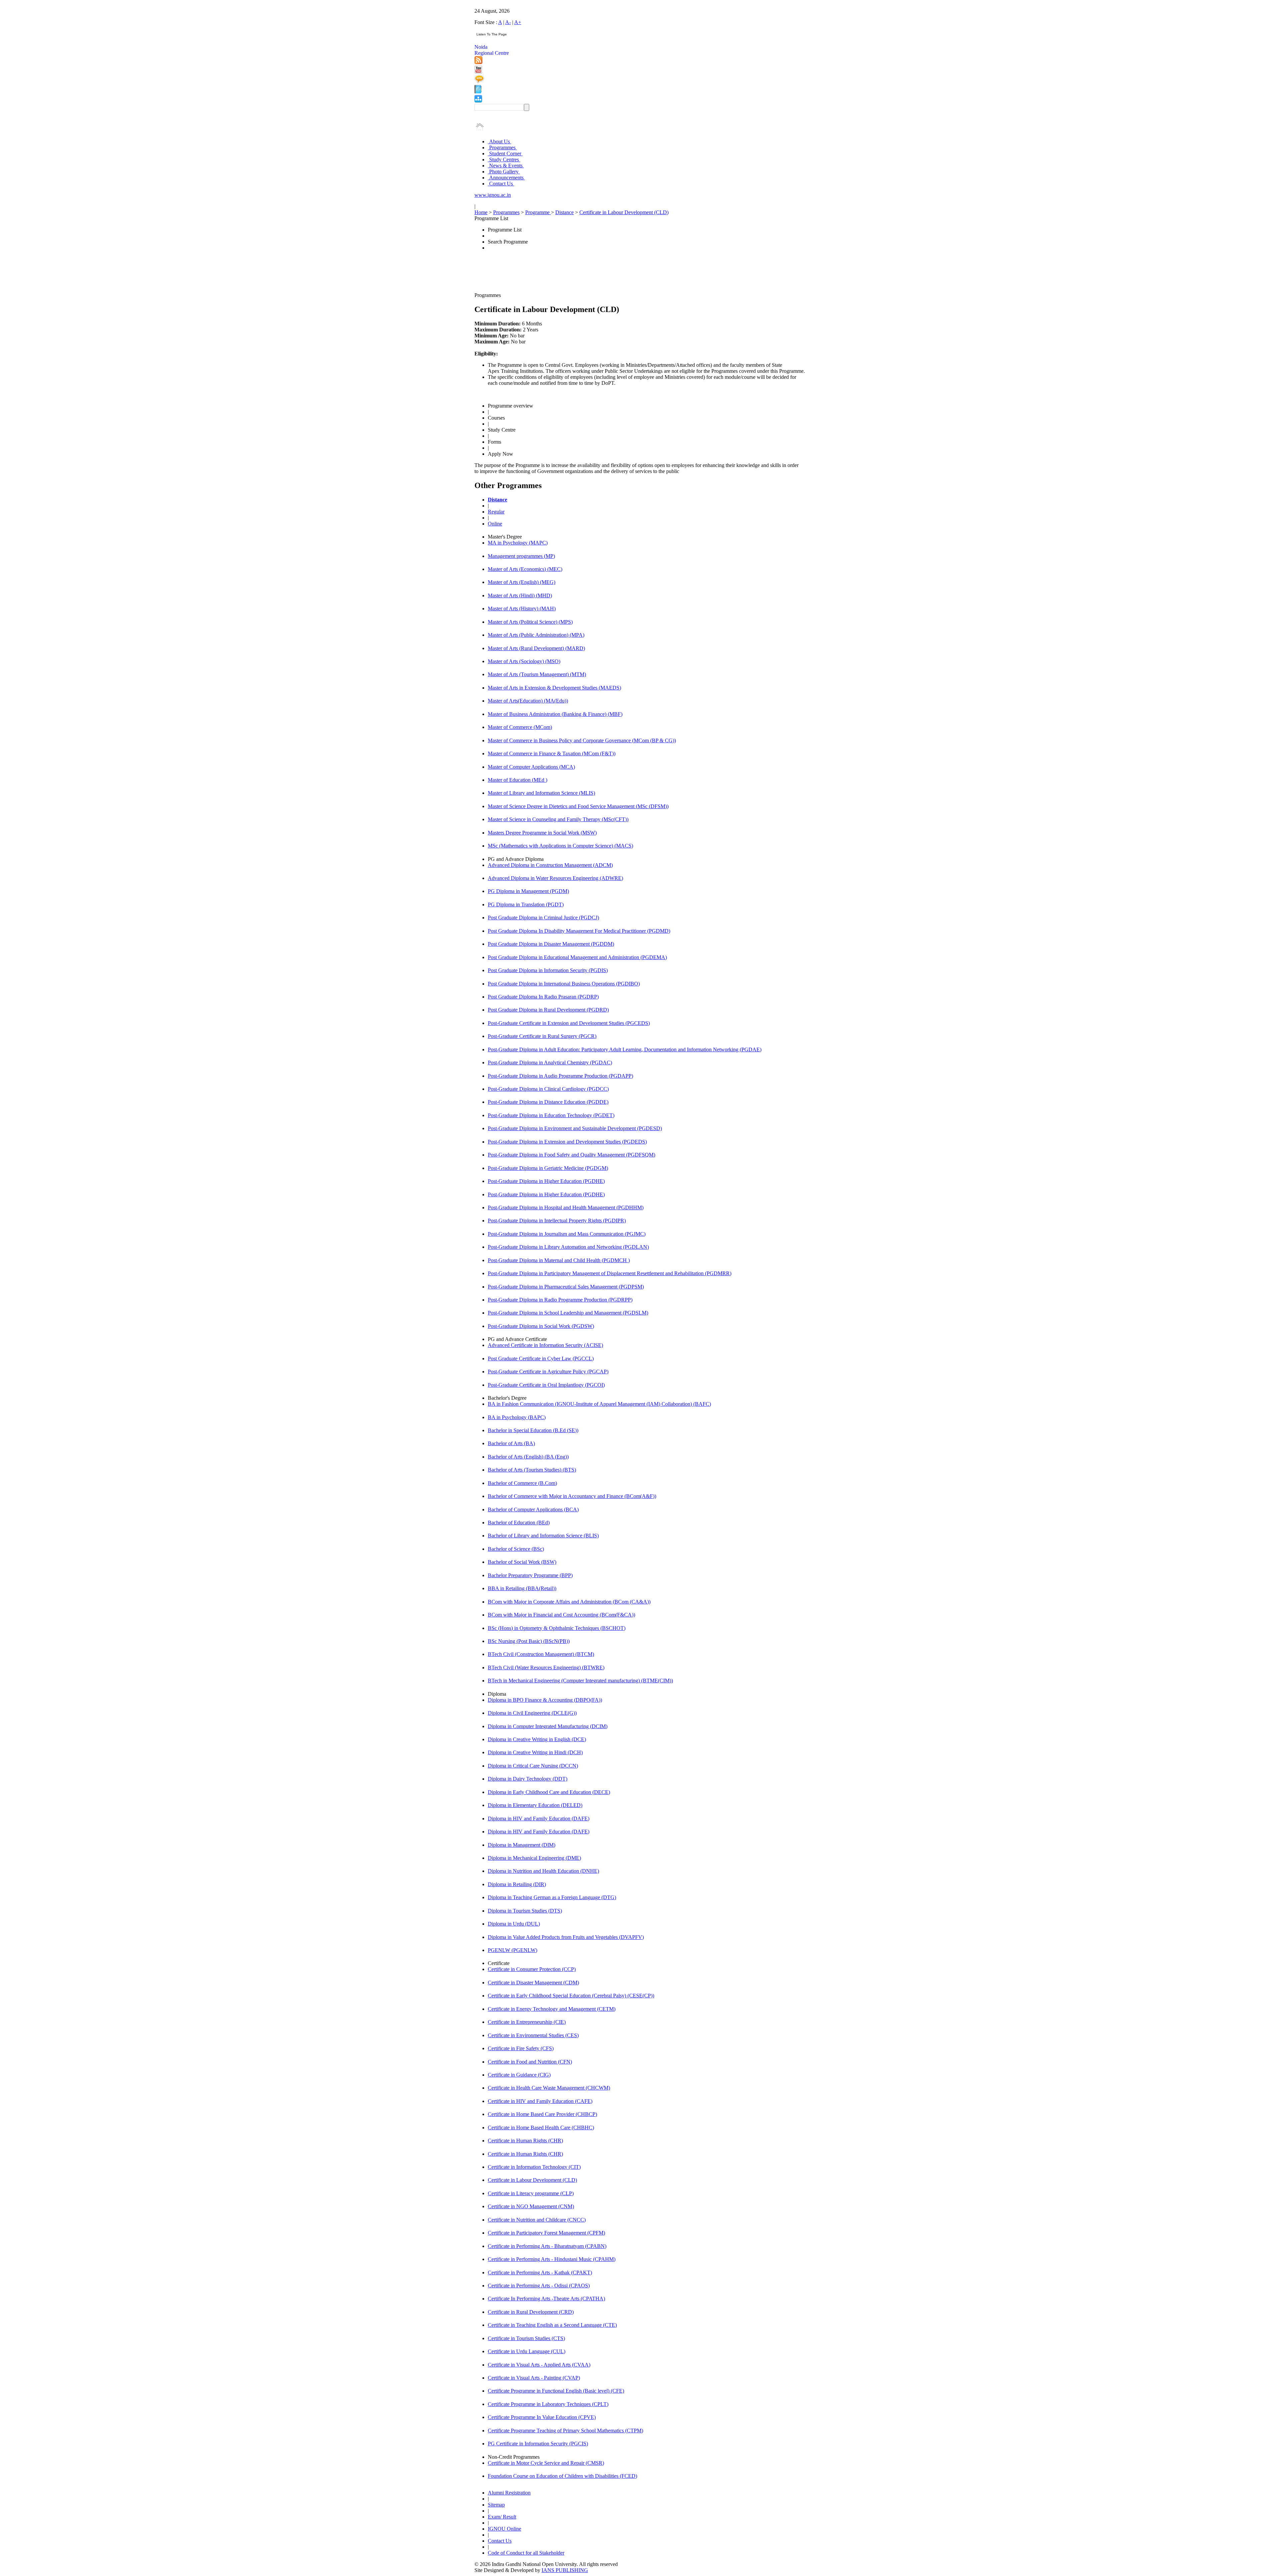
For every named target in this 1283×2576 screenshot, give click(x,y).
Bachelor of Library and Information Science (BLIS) (543, 1536)
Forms (494, 442)
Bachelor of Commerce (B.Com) (522, 1483)
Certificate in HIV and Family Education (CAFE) (540, 2101)
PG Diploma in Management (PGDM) (528, 891)
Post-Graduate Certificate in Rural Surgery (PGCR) (542, 1036)
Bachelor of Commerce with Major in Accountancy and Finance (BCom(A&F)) (572, 1496)
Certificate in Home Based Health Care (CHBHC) (541, 2128)
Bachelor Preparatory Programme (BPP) (530, 1575)
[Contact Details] (478, 92)
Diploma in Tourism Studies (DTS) (525, 1911)
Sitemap (496, 2505)
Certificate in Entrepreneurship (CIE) (527, 2022)
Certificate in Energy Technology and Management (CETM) (552, 2009)
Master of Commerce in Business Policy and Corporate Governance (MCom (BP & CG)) (582, 740)
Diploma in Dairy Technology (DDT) (528, 1779)
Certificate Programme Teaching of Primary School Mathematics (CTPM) (565, 2431)
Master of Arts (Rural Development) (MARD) (536, 648)
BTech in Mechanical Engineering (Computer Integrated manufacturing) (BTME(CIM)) (580, 1681)
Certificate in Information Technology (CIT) (534, 2167)
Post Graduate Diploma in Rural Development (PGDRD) (548, 1010)
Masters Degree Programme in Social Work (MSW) (542, 833)
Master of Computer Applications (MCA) (531, 767)
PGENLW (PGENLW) (513, 1950)
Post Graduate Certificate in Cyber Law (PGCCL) (541, 1358)
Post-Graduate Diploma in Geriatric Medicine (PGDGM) (548, 1168)
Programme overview (511, 406)
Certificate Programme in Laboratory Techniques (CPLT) (548, 2404)
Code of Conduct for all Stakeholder (526, 2553)
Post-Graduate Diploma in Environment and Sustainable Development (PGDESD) (575, 1128)
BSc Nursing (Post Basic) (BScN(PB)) (529, 1641)
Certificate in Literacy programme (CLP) (531, 2193)
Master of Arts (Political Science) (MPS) (530, 622)
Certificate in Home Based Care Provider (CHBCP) (542, 2114)
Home (481, 212)
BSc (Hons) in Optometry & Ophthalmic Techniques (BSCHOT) (557, 1628)
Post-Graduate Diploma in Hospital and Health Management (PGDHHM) (566, 1207)
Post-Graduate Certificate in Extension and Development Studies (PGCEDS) (569, 1023)
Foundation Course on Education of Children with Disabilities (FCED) (562, 2476)
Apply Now (501, 454)
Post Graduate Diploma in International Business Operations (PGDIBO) (564, 984)
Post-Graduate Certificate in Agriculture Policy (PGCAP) (548, 1372)
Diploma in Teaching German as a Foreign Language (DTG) (552, 1897)
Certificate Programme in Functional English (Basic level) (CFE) (556, 2391)
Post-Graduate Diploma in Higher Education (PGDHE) (546, 1181)
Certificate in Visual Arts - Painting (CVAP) (534, 2378)
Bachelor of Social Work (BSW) (522, 1562)
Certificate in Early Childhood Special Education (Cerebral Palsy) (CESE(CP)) (571, 1996)
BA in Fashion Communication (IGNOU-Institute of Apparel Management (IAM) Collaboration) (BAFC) (599, 1404)
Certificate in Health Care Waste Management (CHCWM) (549, 2088)
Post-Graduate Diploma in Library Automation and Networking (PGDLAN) (568, 1247)
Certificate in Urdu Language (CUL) (527, 2351)
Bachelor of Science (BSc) (516, 1549)
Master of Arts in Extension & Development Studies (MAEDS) (554, 688)
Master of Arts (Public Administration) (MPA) (536, 635)
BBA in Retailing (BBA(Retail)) (522, 1588)
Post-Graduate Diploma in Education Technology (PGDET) (551, 1115)
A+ (518, 22)
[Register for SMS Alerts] (479, 82)
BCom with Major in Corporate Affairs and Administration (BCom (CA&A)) (569, 1602)
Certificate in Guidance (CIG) (519, 2075)
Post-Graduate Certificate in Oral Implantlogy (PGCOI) (546, 1385)
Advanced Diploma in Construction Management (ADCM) (550, 865)
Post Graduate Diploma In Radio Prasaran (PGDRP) (543, 997)
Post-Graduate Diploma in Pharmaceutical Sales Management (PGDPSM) (566, 1287)
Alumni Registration (509, 2493)
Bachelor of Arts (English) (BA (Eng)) (528, 1457)
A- (508, 22)
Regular (496, 512)
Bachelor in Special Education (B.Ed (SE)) (533, 1430)
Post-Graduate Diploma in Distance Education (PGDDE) (548, 1102)
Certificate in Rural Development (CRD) (531, 2312)
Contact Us (501, 184)
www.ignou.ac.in (493, 195)
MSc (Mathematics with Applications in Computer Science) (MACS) (560, 846)
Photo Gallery (504, 172)
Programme (538, 212)
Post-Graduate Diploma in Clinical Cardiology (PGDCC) (548, 1089)
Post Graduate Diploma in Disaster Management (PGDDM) (551, 944)
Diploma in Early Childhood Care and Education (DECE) (549, 1792)
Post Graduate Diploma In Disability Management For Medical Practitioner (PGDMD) (579, 931)
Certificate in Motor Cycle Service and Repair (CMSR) (546, 2463)
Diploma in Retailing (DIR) (517, 1884)
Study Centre (502, 430)
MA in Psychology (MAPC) (518, 543)
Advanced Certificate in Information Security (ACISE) (545, 1345)
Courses (496, 418)
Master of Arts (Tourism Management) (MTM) (537, 674)
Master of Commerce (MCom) (520, 727)
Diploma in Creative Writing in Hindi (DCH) (535, 1752)
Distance (564, 212)
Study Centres (504, 160)
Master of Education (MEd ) (518, 780)
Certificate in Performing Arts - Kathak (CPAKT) (540, 2272)
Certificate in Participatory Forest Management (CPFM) (546, 2233)
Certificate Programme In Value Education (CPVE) (542, 2417)
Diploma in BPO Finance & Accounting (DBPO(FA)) (545, 1700)
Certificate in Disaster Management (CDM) (533, 1983)
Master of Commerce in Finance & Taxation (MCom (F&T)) (552, 753)
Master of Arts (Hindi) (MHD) (520, 595)
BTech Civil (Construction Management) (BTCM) (541, 1654)
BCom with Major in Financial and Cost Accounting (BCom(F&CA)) (561, 1615)
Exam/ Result (502, 2517)
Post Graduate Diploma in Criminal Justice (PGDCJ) (543, 918)
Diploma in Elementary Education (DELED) (535, 1805)
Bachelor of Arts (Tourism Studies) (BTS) (532, 1470)
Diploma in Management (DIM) (522, 1845)
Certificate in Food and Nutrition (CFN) (530, 2062)
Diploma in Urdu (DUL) (514, 1924)
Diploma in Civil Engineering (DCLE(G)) (532, 1713)
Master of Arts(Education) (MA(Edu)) (528, 701)
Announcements (506, 178)
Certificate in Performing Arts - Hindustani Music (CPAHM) (552, 2259)
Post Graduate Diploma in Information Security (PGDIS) (548, 970)
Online (495, 524)
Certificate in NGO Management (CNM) (531, 2206)
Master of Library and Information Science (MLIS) (541, 793)
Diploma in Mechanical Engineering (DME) (534, 1858)
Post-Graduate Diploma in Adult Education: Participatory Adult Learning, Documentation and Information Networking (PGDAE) (625, 1049)
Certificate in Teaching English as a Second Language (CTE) (552, 2325)
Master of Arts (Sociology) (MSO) (524, 661)
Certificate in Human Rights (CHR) (525, 2141)
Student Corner (505, 154)
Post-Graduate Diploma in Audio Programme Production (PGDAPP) (560, 1076)
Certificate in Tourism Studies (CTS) (526, 2338)
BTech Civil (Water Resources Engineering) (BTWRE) (546, 1668)
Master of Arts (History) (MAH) (522, 609)
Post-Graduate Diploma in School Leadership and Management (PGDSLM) (568, 1313)
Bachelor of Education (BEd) (519, 1523)
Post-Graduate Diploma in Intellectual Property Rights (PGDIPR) (557, 1221)
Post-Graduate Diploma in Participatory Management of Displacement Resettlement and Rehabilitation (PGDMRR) (610, 1273)
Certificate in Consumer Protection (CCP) (532, 1969)
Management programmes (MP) (521, 556)
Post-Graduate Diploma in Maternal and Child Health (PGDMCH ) (559, 1260)
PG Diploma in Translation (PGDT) (526, 904)
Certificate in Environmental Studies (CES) (533, 2035)
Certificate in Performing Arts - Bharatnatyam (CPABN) (547, 2246)
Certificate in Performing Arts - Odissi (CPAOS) (539, 2286)
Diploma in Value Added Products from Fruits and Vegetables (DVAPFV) (566, 1937)
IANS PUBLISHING (565, 2570)
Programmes (502, 147)
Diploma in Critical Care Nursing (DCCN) (533, 1766)
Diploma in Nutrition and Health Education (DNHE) (543, 1871)
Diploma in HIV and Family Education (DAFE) (539, 1819)
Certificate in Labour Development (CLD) (624, 212)
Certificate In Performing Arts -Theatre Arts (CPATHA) (546, 2299)
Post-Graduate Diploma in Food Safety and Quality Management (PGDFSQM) (572, 1155)
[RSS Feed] (478, 62)
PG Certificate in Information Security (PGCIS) (538, 2444)
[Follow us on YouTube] (478, 72)
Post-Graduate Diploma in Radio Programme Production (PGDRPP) (560, 1300)
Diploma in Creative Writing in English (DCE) (537, 1739)
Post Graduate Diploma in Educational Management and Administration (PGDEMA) (577, 957)
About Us (500, 141)
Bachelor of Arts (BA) (511, 1443)
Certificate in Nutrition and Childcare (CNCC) (537, 2220)
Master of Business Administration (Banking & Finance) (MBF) (555, 714)
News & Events (506, 166)
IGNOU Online (505, 2529)
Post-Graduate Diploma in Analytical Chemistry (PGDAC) (550, 1063)
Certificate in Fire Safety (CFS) (521, 2048)
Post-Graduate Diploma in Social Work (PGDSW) (541, 1326)
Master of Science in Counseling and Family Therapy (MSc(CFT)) (558, 819)
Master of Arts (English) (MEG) (522, 582)
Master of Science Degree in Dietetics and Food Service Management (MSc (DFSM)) (578, 806)
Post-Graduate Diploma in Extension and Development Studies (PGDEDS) (567, 1142)
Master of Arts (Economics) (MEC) (525, 569)
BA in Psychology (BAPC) (517, 1417)
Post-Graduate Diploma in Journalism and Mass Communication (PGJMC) (567, 1234)
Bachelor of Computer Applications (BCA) (533, 1509)
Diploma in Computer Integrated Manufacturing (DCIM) (548, 1726)
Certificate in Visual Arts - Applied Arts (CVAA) (539, 2365)
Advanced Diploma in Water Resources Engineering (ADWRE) (555, 878)
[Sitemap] (478, 101)
